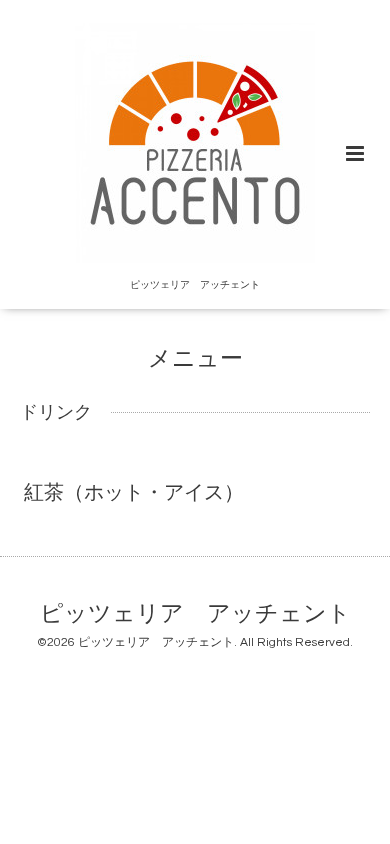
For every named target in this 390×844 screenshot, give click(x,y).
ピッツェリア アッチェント (195, 614)
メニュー (195, 359)
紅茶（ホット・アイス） (134, 493)
